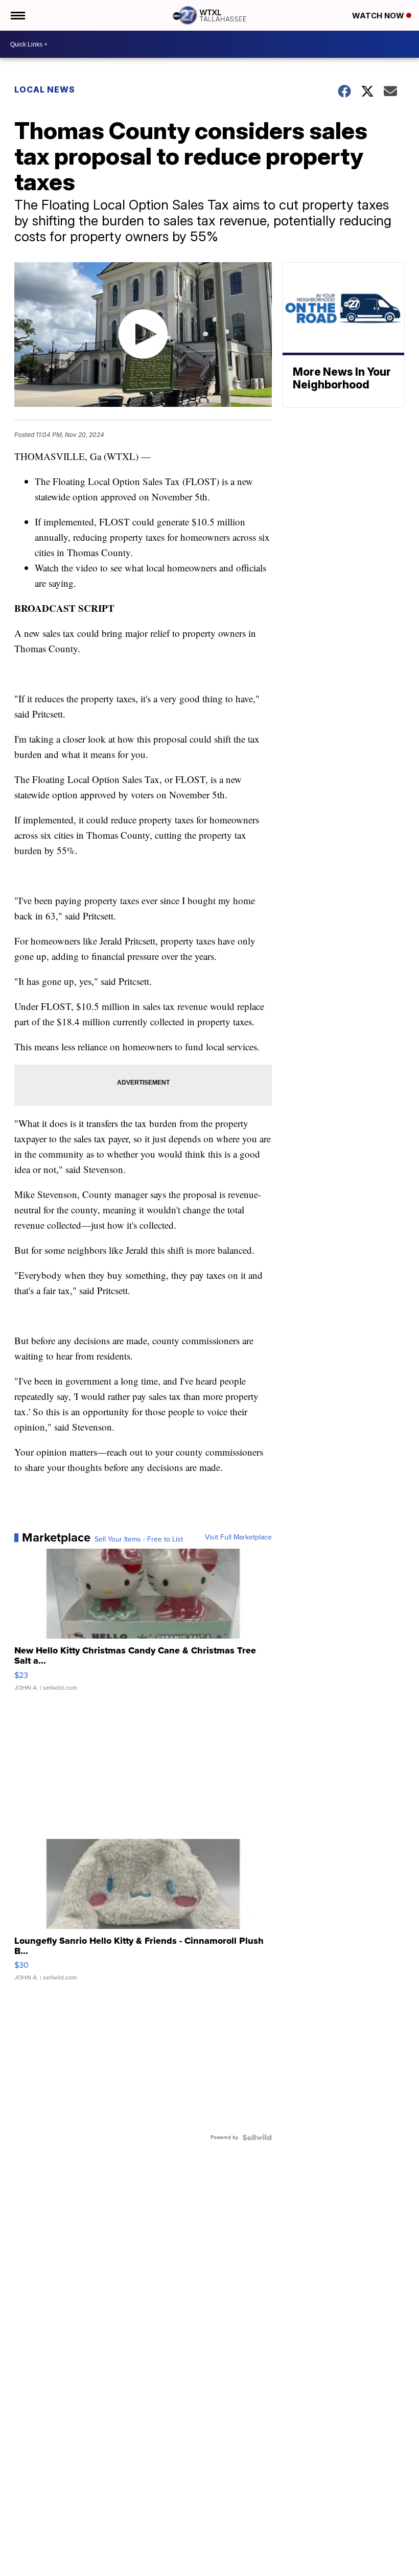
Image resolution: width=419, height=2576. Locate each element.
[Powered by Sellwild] (257, 2137)
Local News (45, 89)
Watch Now (379, 16)
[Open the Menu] (17, 15)
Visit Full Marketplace (238, 1537)
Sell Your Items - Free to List (139, 1539)
